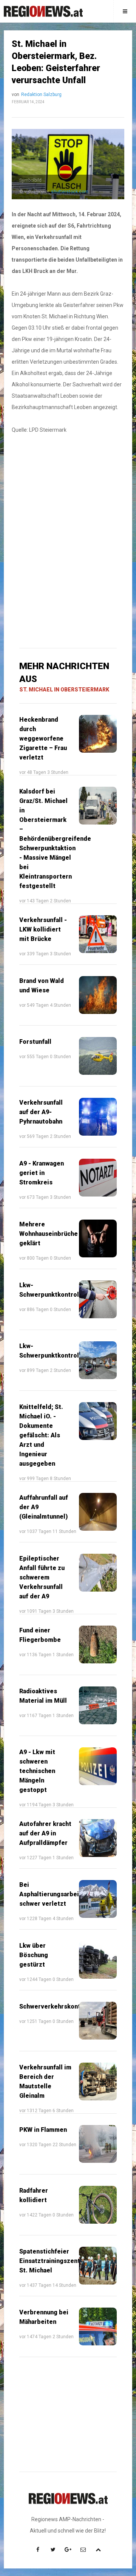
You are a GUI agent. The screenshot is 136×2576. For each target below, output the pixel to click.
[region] (68, 494)
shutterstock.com (70, 192)
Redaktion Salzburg (41, 95)
